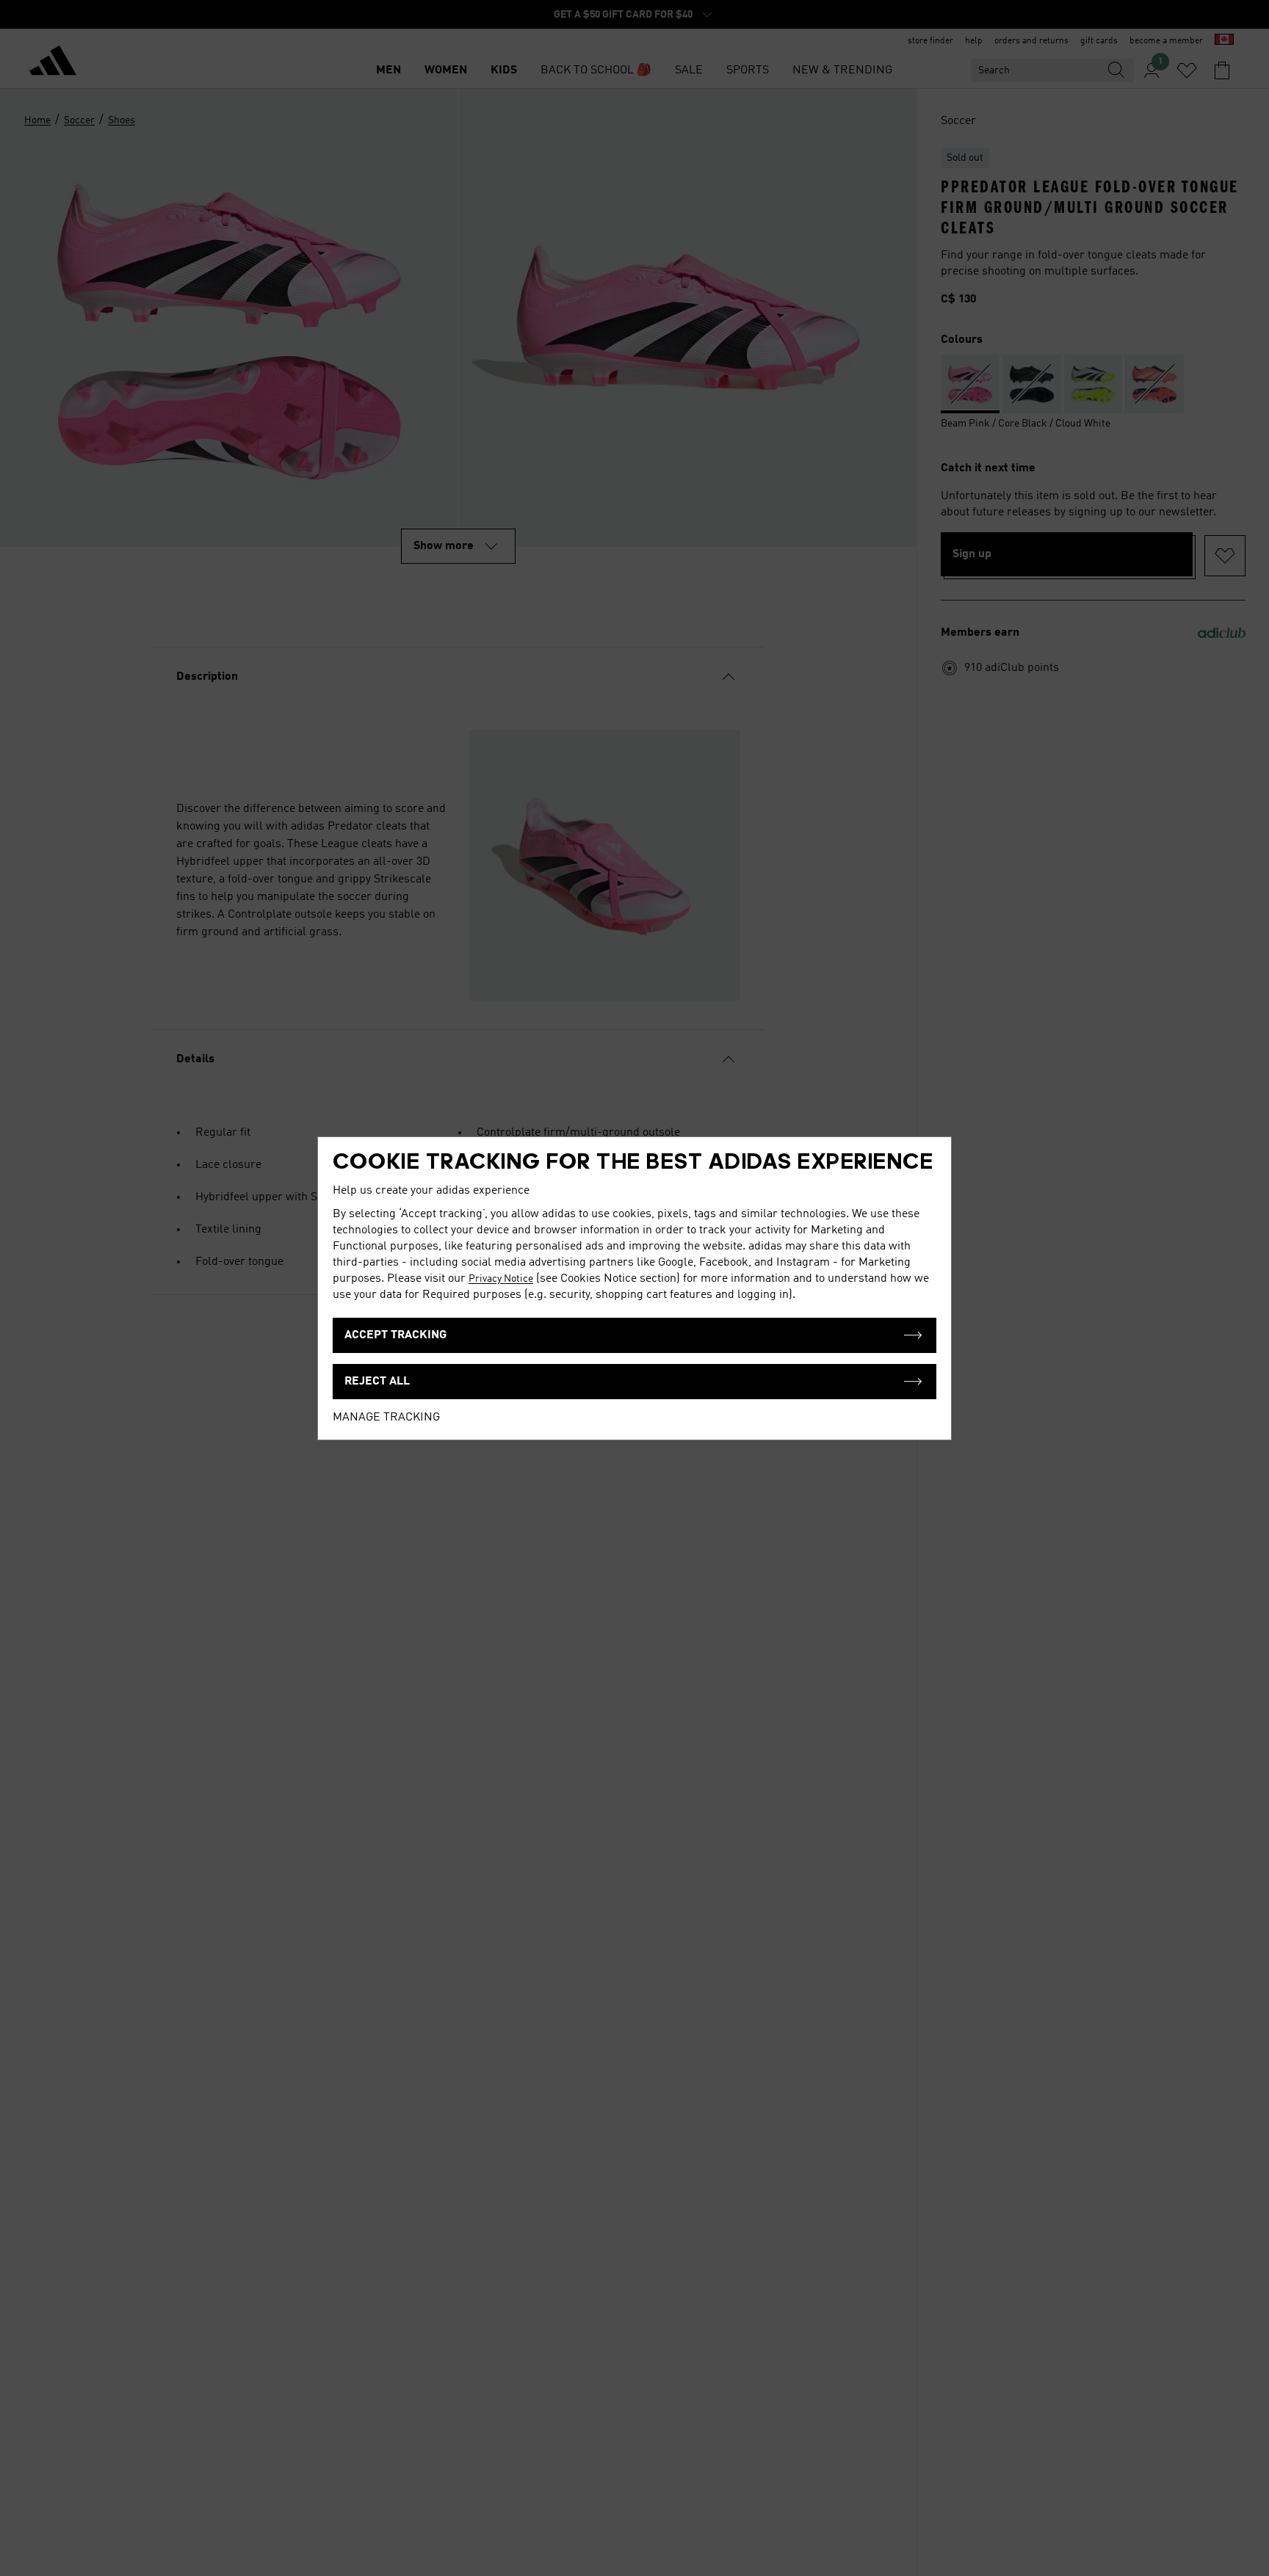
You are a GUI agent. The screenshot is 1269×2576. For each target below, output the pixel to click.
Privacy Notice (501, 1279)
